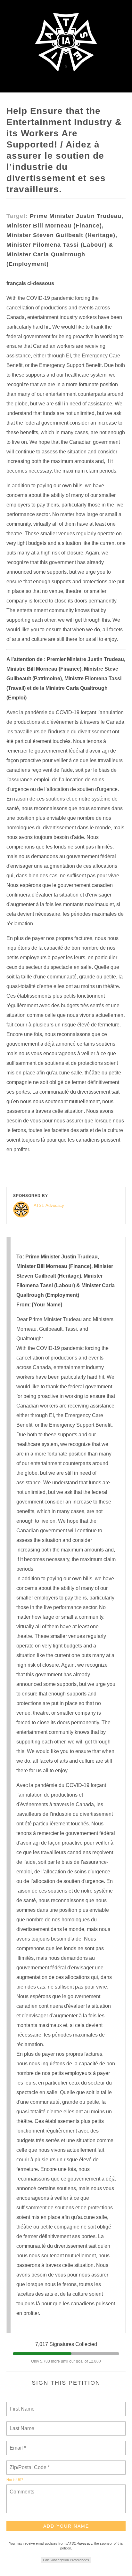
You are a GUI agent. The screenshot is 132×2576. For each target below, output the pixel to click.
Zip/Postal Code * (28, 2464)
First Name (22, 2405)
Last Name (21, 2425)
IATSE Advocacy (48, 1205)
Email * (17, 2444)
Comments (21, 2488)
